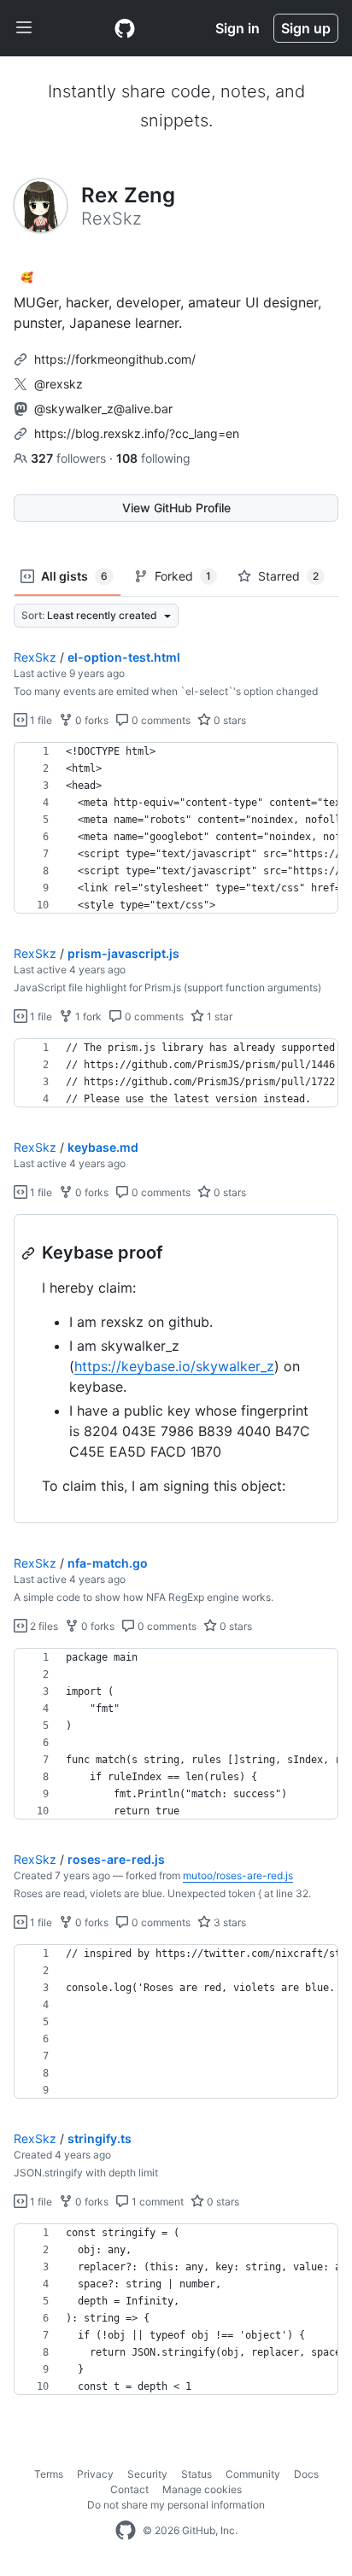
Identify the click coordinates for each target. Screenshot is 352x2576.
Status (197, 2474)
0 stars (229, 720)
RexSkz (35, 657)
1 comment (156, 2202)
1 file (40, 720)
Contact (129, 2489)
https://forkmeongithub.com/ (115, 359)
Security (147, 2474)
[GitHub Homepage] (126, 2531)
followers (70, 458)
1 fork (87, 1016)
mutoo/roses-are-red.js (238, 1875)
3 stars (229, 1922)
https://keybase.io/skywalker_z (174, 1366)
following (153, 458)
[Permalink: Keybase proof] (30, 1253)
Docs (306, 2474)
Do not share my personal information (176, 2505)
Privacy (95, 2474)
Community (253, 2474)
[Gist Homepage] (125, 28)
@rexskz (59, 384)
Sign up (306, 28)
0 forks (91, 720)
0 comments (160, 720)
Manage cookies (202, 2489)
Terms (49, 2474)
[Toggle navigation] (24, 28)
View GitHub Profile (176, 508)
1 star (218, 1016)
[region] (176, 828)
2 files (43, 1626)
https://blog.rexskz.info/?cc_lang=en (137, 433)
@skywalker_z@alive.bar (103, 409)
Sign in (238, 28)
